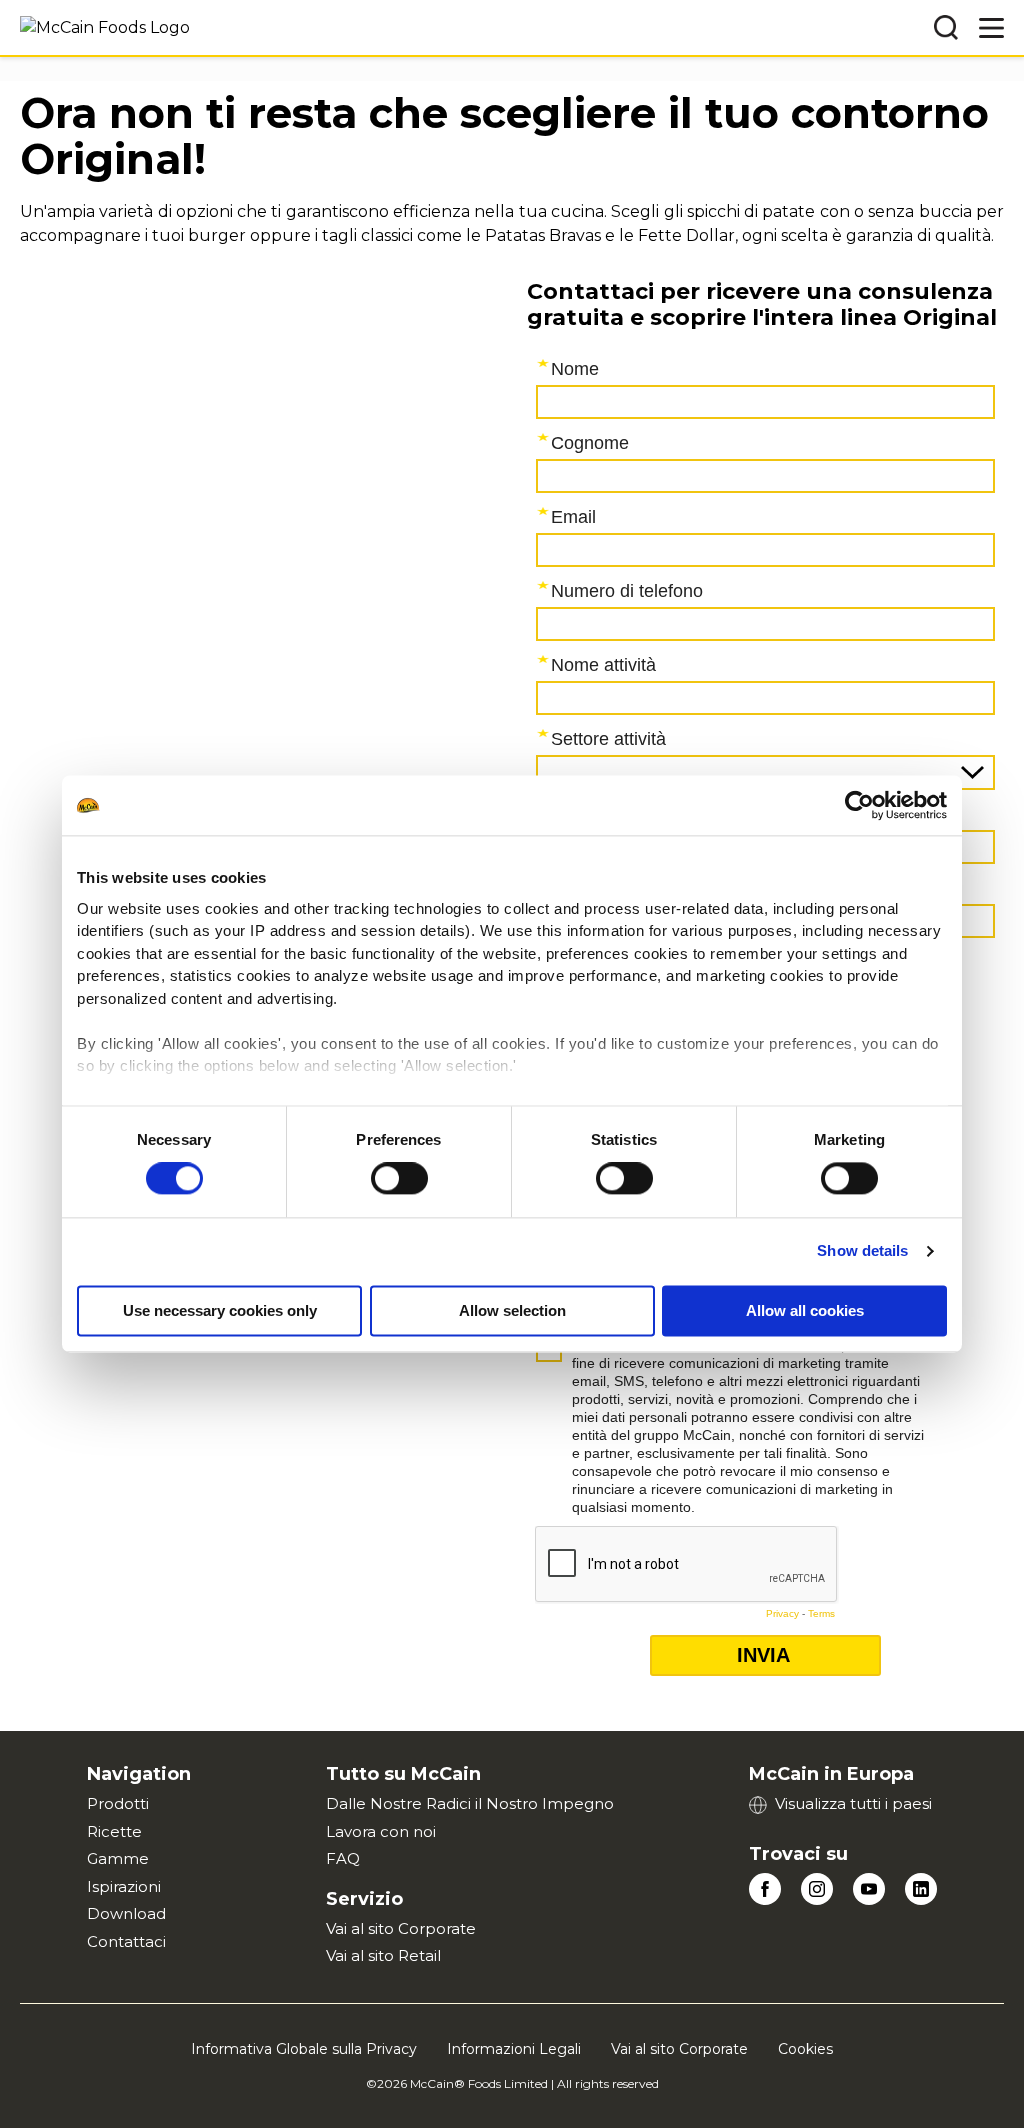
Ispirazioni (124, 1886)
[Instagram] (817, 1889)
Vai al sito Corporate (401, 1928)
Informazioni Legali (514, 2049)
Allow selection (512, 1311)
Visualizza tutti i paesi (853, 1803)
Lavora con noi (381, 1831)
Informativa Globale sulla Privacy (304, 2049)
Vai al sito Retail (383, 1955)
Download (126, 1913)
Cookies (805, 2049)
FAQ (343, 1858)
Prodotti (118, 1803)
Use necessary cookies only (220, 1311)
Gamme (118, 1858)
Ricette (114, 1831)
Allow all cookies (805, 1311)
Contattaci (126, 1941)
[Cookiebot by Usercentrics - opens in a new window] (859, 805)
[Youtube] (869, 1889)
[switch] (399, 1179)
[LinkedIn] (921, 1889)
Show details (862, 1251)
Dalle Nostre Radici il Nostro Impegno (470, 1803)
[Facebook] (765, 1889)
